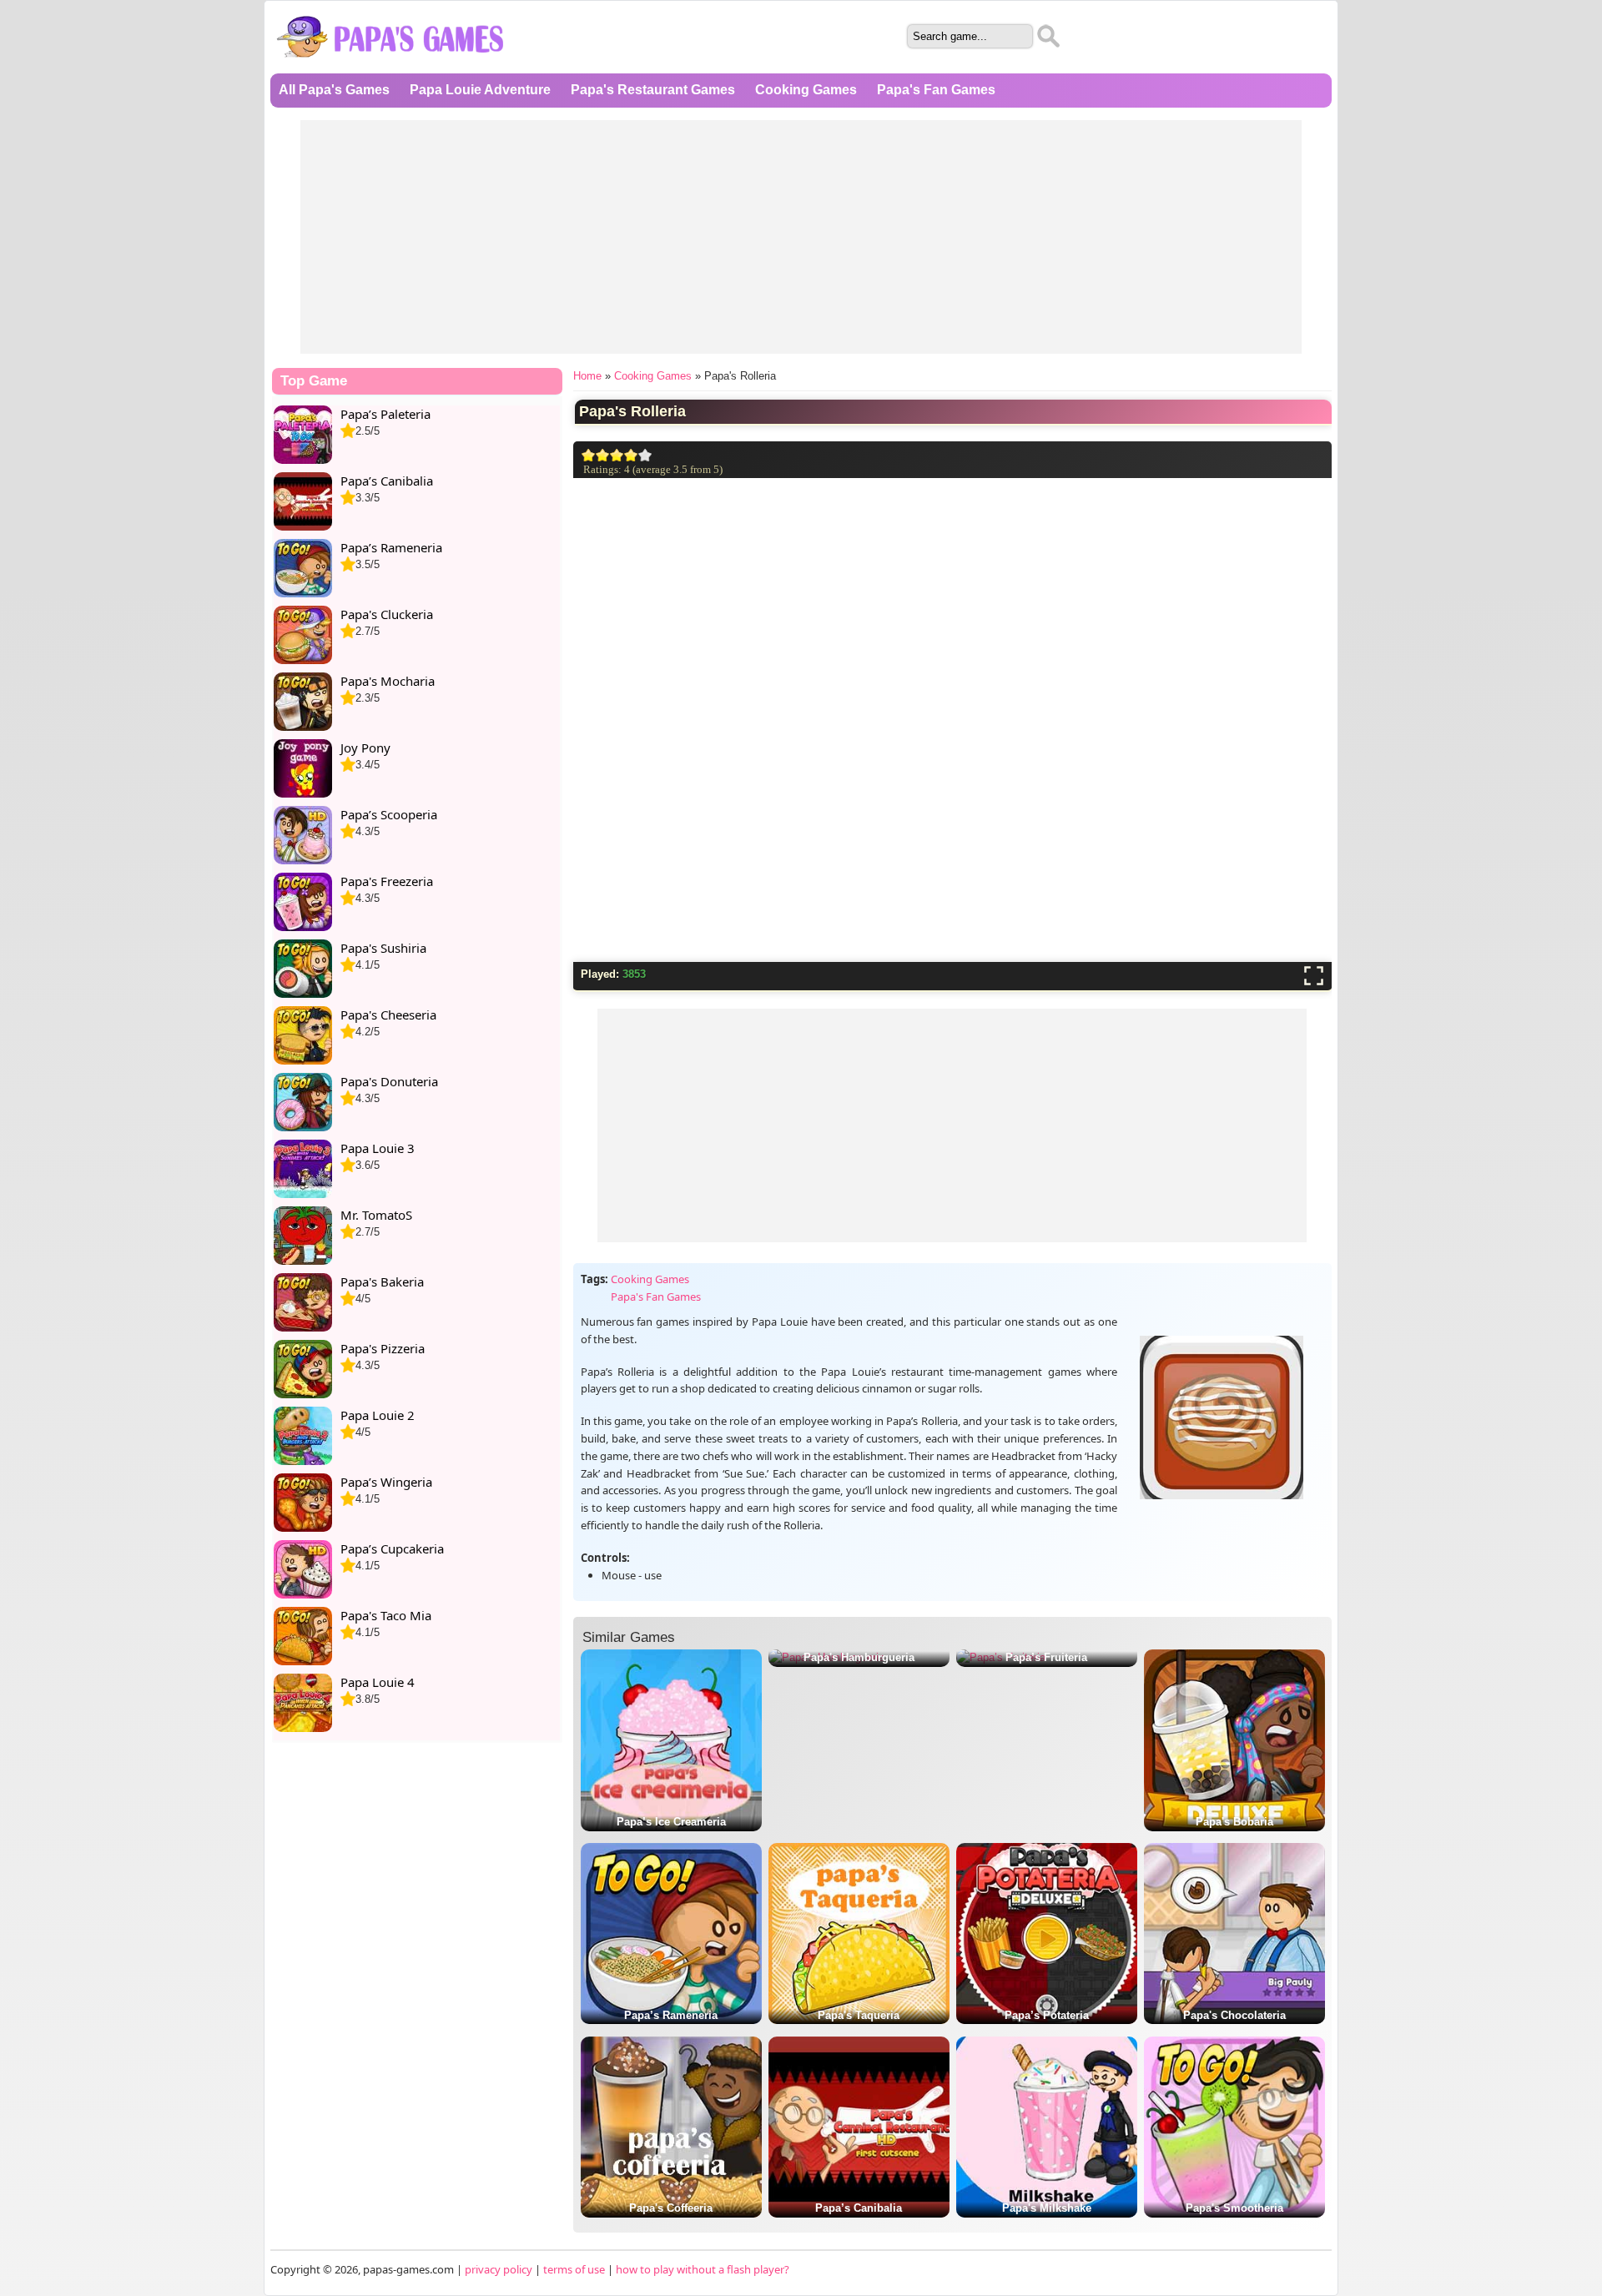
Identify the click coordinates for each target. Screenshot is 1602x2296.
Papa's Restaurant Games (653, 90)
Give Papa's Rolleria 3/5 (617, 455)
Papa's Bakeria (382, 1281)
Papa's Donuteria (389, 1081)
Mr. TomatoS (376, 1215)
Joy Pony (365, 748)
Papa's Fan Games (936, 90)
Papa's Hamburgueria (859, 1657)
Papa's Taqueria (859, 2015)
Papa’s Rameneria (671, 2015)
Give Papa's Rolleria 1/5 (589, 455)
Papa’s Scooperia (389, 814)
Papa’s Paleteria (385, 414)
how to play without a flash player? (703, 2269)
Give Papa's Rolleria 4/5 (631, 455)
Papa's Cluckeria (387, 614)
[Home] (391, 64)
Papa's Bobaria (1234, 1822)
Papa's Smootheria (1234, 2208)
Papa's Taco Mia (386, 1615)
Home (587, 376)
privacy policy (499, 2269)
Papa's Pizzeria (383, 1348)
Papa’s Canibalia (859, 2208)
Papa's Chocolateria (1234, 2015)
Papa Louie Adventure (480, 90)
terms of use (574, 2269)
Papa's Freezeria (387, 881)
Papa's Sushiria (383, 948)
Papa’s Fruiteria (1046, 1657)
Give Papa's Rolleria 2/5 (603, 455)
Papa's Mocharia (388, 681)
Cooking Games (806, 90)
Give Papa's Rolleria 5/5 (645, 455)
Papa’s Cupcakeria (392, 1548)
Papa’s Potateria (1047, 2015)
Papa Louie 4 (378, 1682)
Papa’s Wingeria (386, 1482)
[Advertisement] (801, 237)
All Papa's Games (334, 90)
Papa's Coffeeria (671, 2208)
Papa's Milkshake (1047, 2208)
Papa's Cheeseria (388, 1015)
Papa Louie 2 (378, 1415)
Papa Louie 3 (378, 1148)
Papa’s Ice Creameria (671, 1822)
